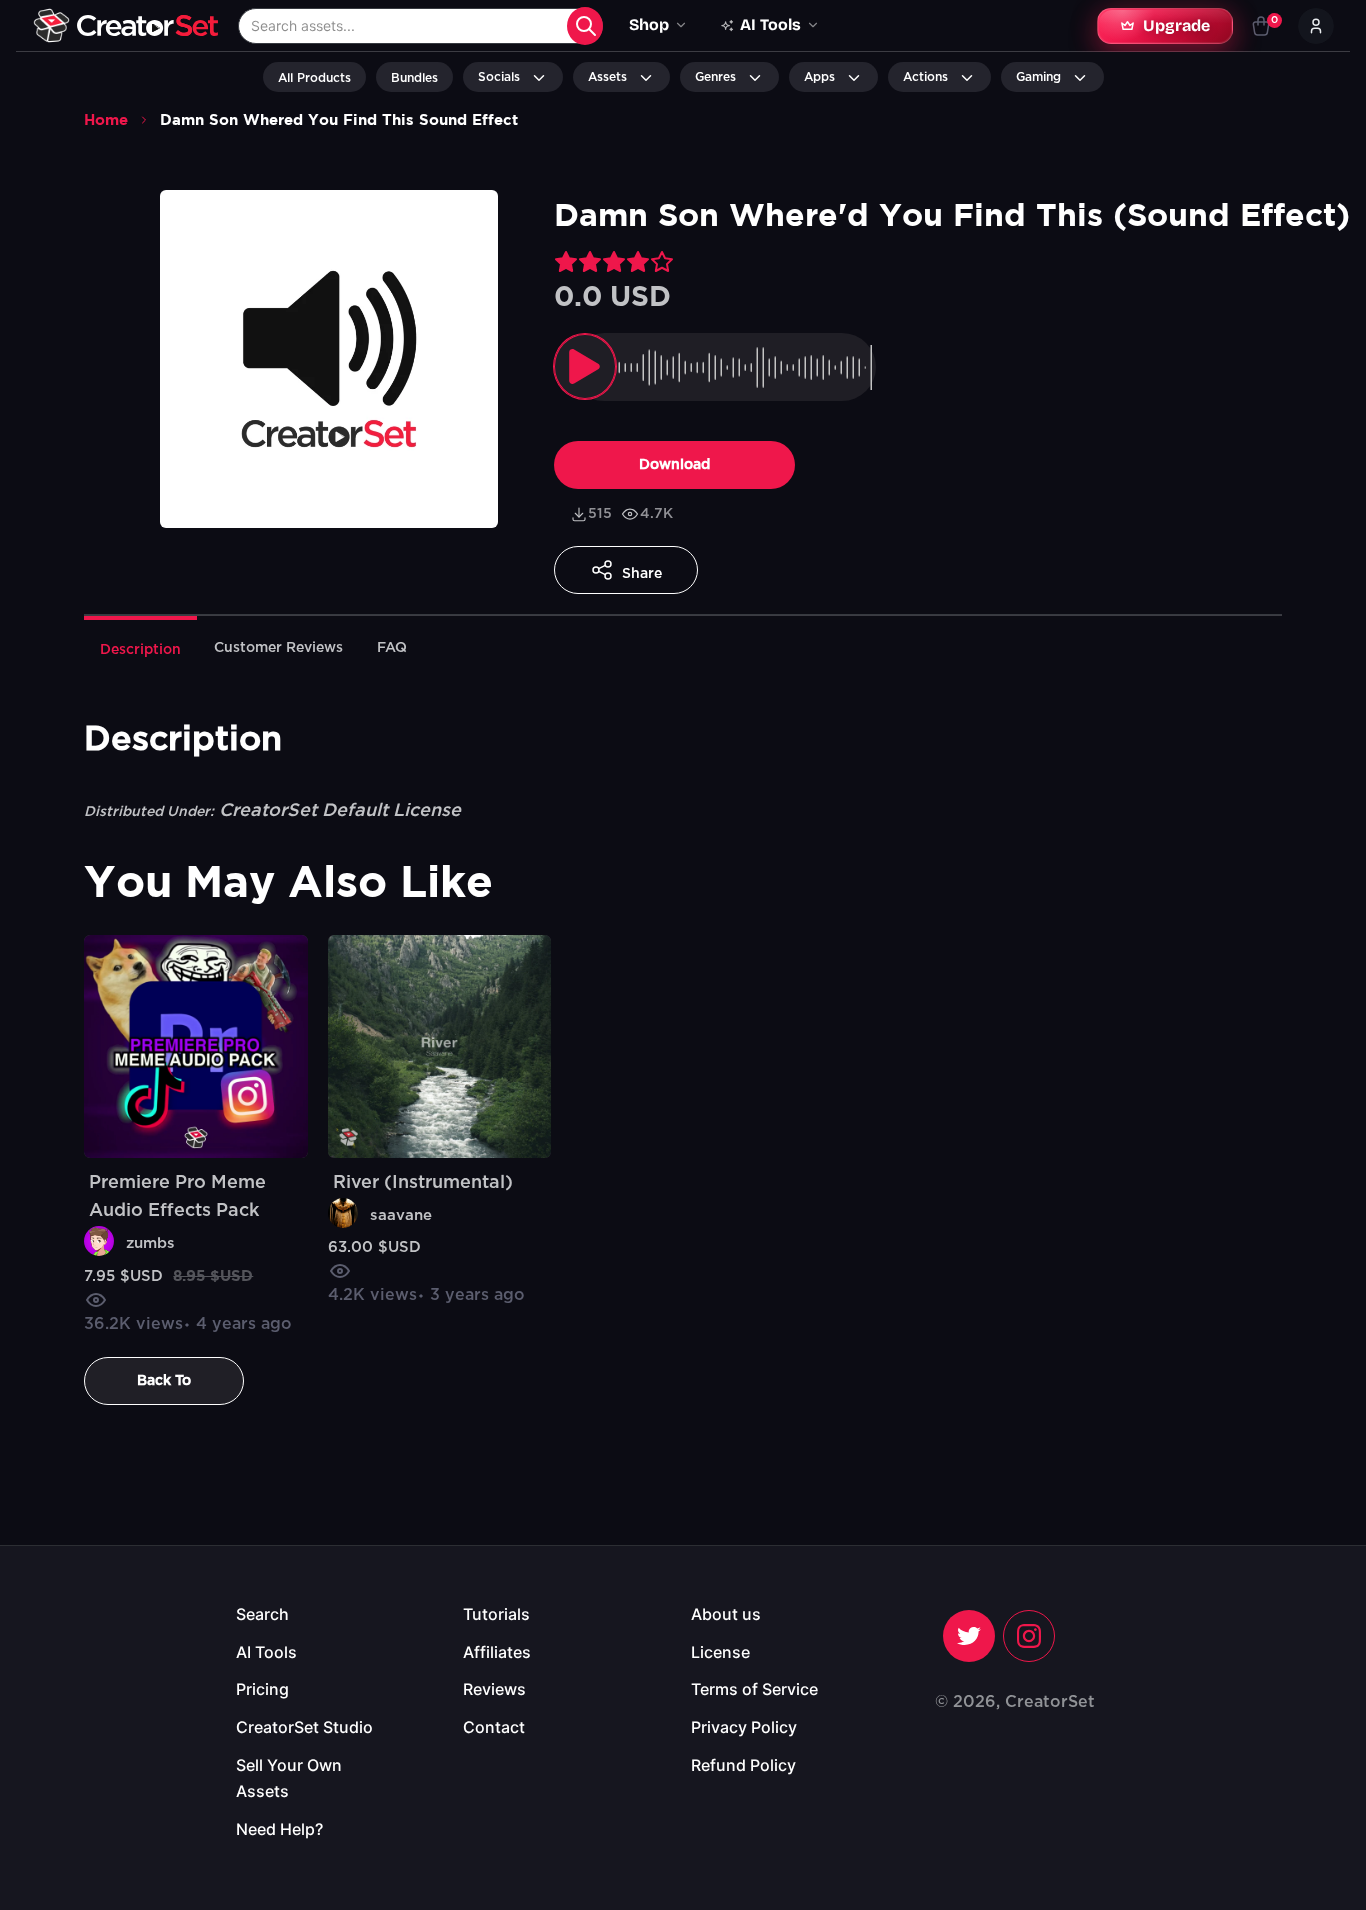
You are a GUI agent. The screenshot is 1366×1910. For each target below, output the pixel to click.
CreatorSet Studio (304, 1727)
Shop (649, 24)
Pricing (262, 1689)
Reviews (494, 1689)
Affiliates (497, 1652)
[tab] (140, 648)
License (720, 1652)
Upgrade (1176, 25)
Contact (494, 1727)
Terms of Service (754, 1689)
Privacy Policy (744, 1727)
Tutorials (496, 1614)
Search (262, 1614)
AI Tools (266, 1652)
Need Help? (279, 1829)
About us (726, 1614)
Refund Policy (743, 1765)
